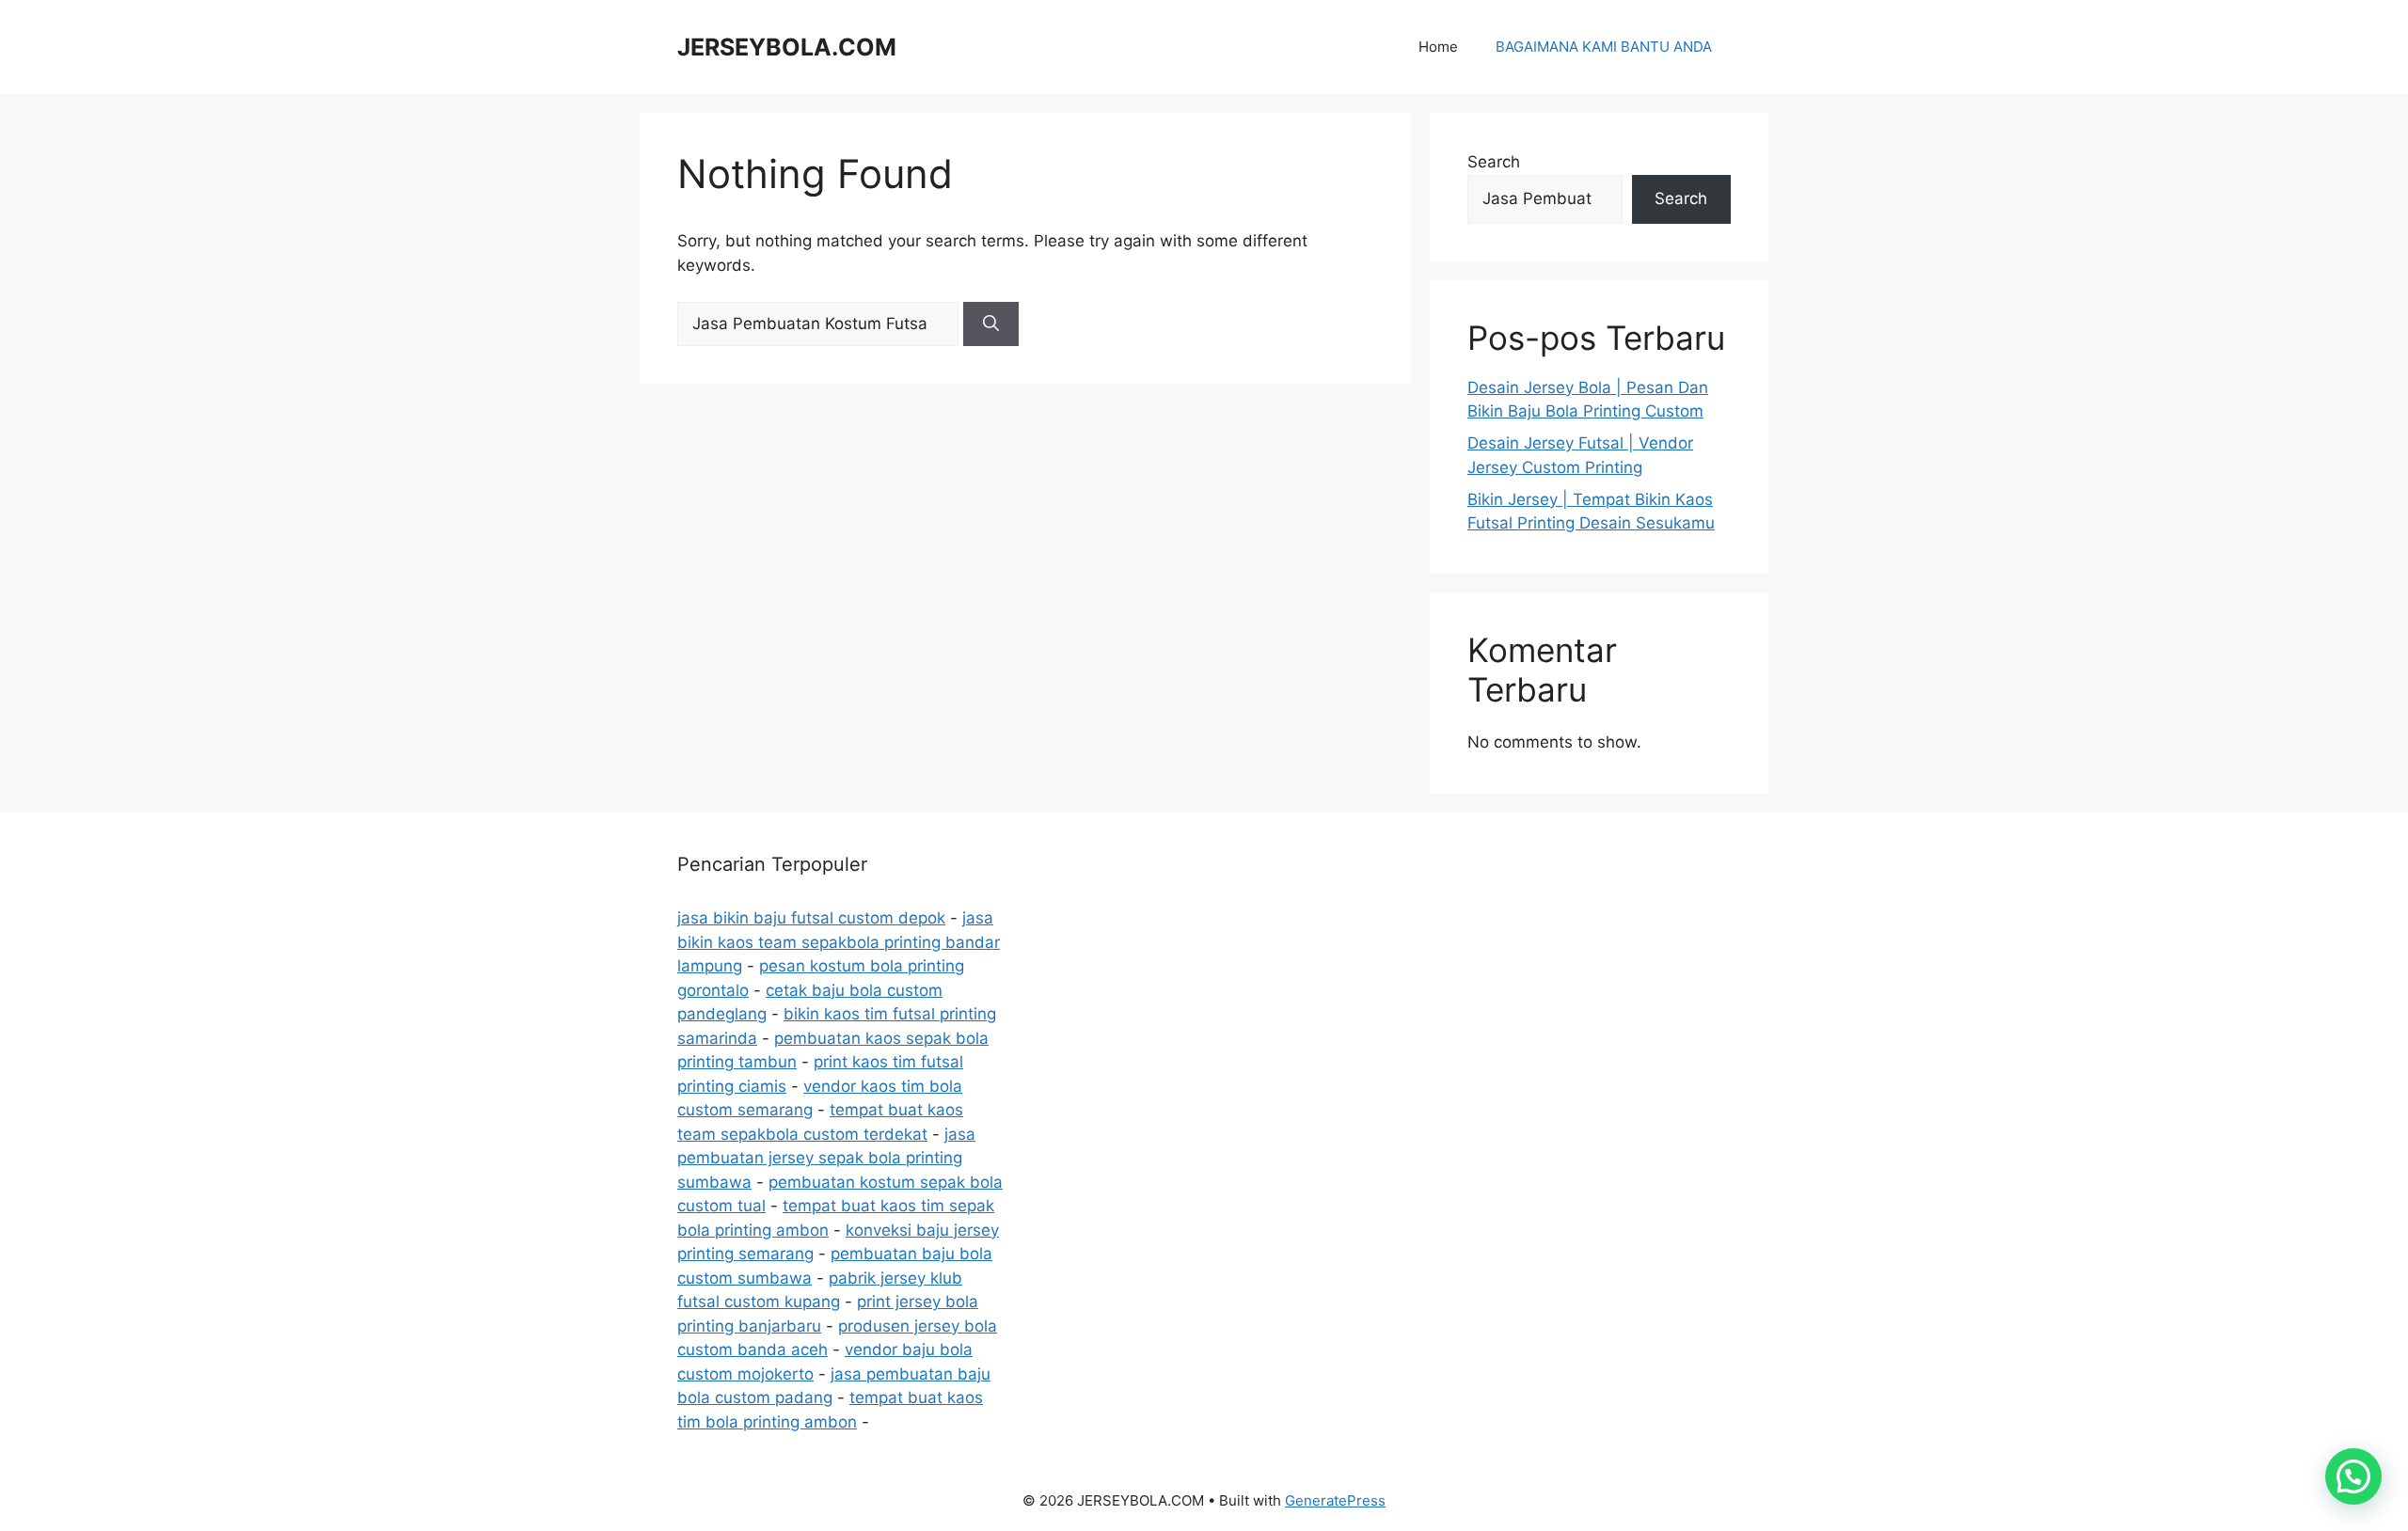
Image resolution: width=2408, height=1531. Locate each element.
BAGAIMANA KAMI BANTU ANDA (1604, 47)
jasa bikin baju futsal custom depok (811, 918)
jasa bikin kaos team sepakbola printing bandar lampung (839, 942)
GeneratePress (1335, 1500)
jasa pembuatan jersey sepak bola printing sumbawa (826, 1158)
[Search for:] (820, 324)
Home (1438, 47)
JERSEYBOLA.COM (787, 47)
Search (1494, 162)
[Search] (991, 324)
